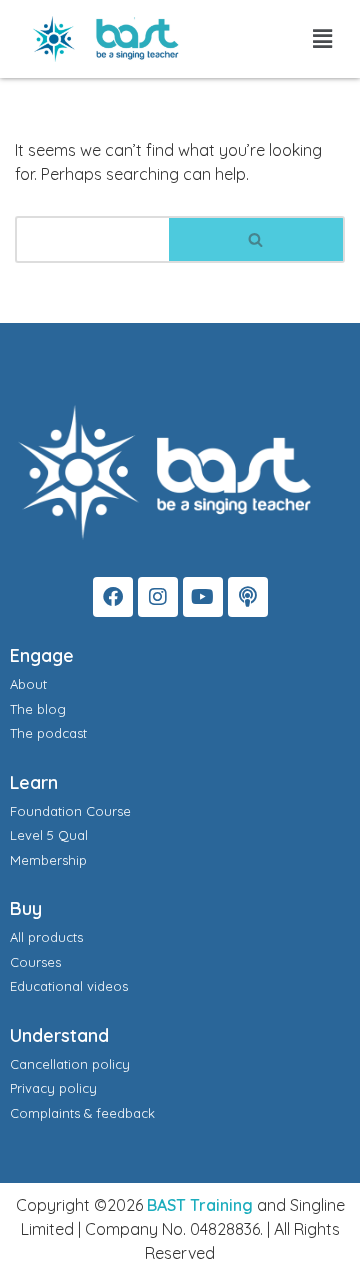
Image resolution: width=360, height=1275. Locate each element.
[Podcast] (248, 597)
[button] (323, 38)
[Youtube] (203, 597)
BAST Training (200, 1205)
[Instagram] (158, 597)
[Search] (257, 239)
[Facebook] (113, 597)
